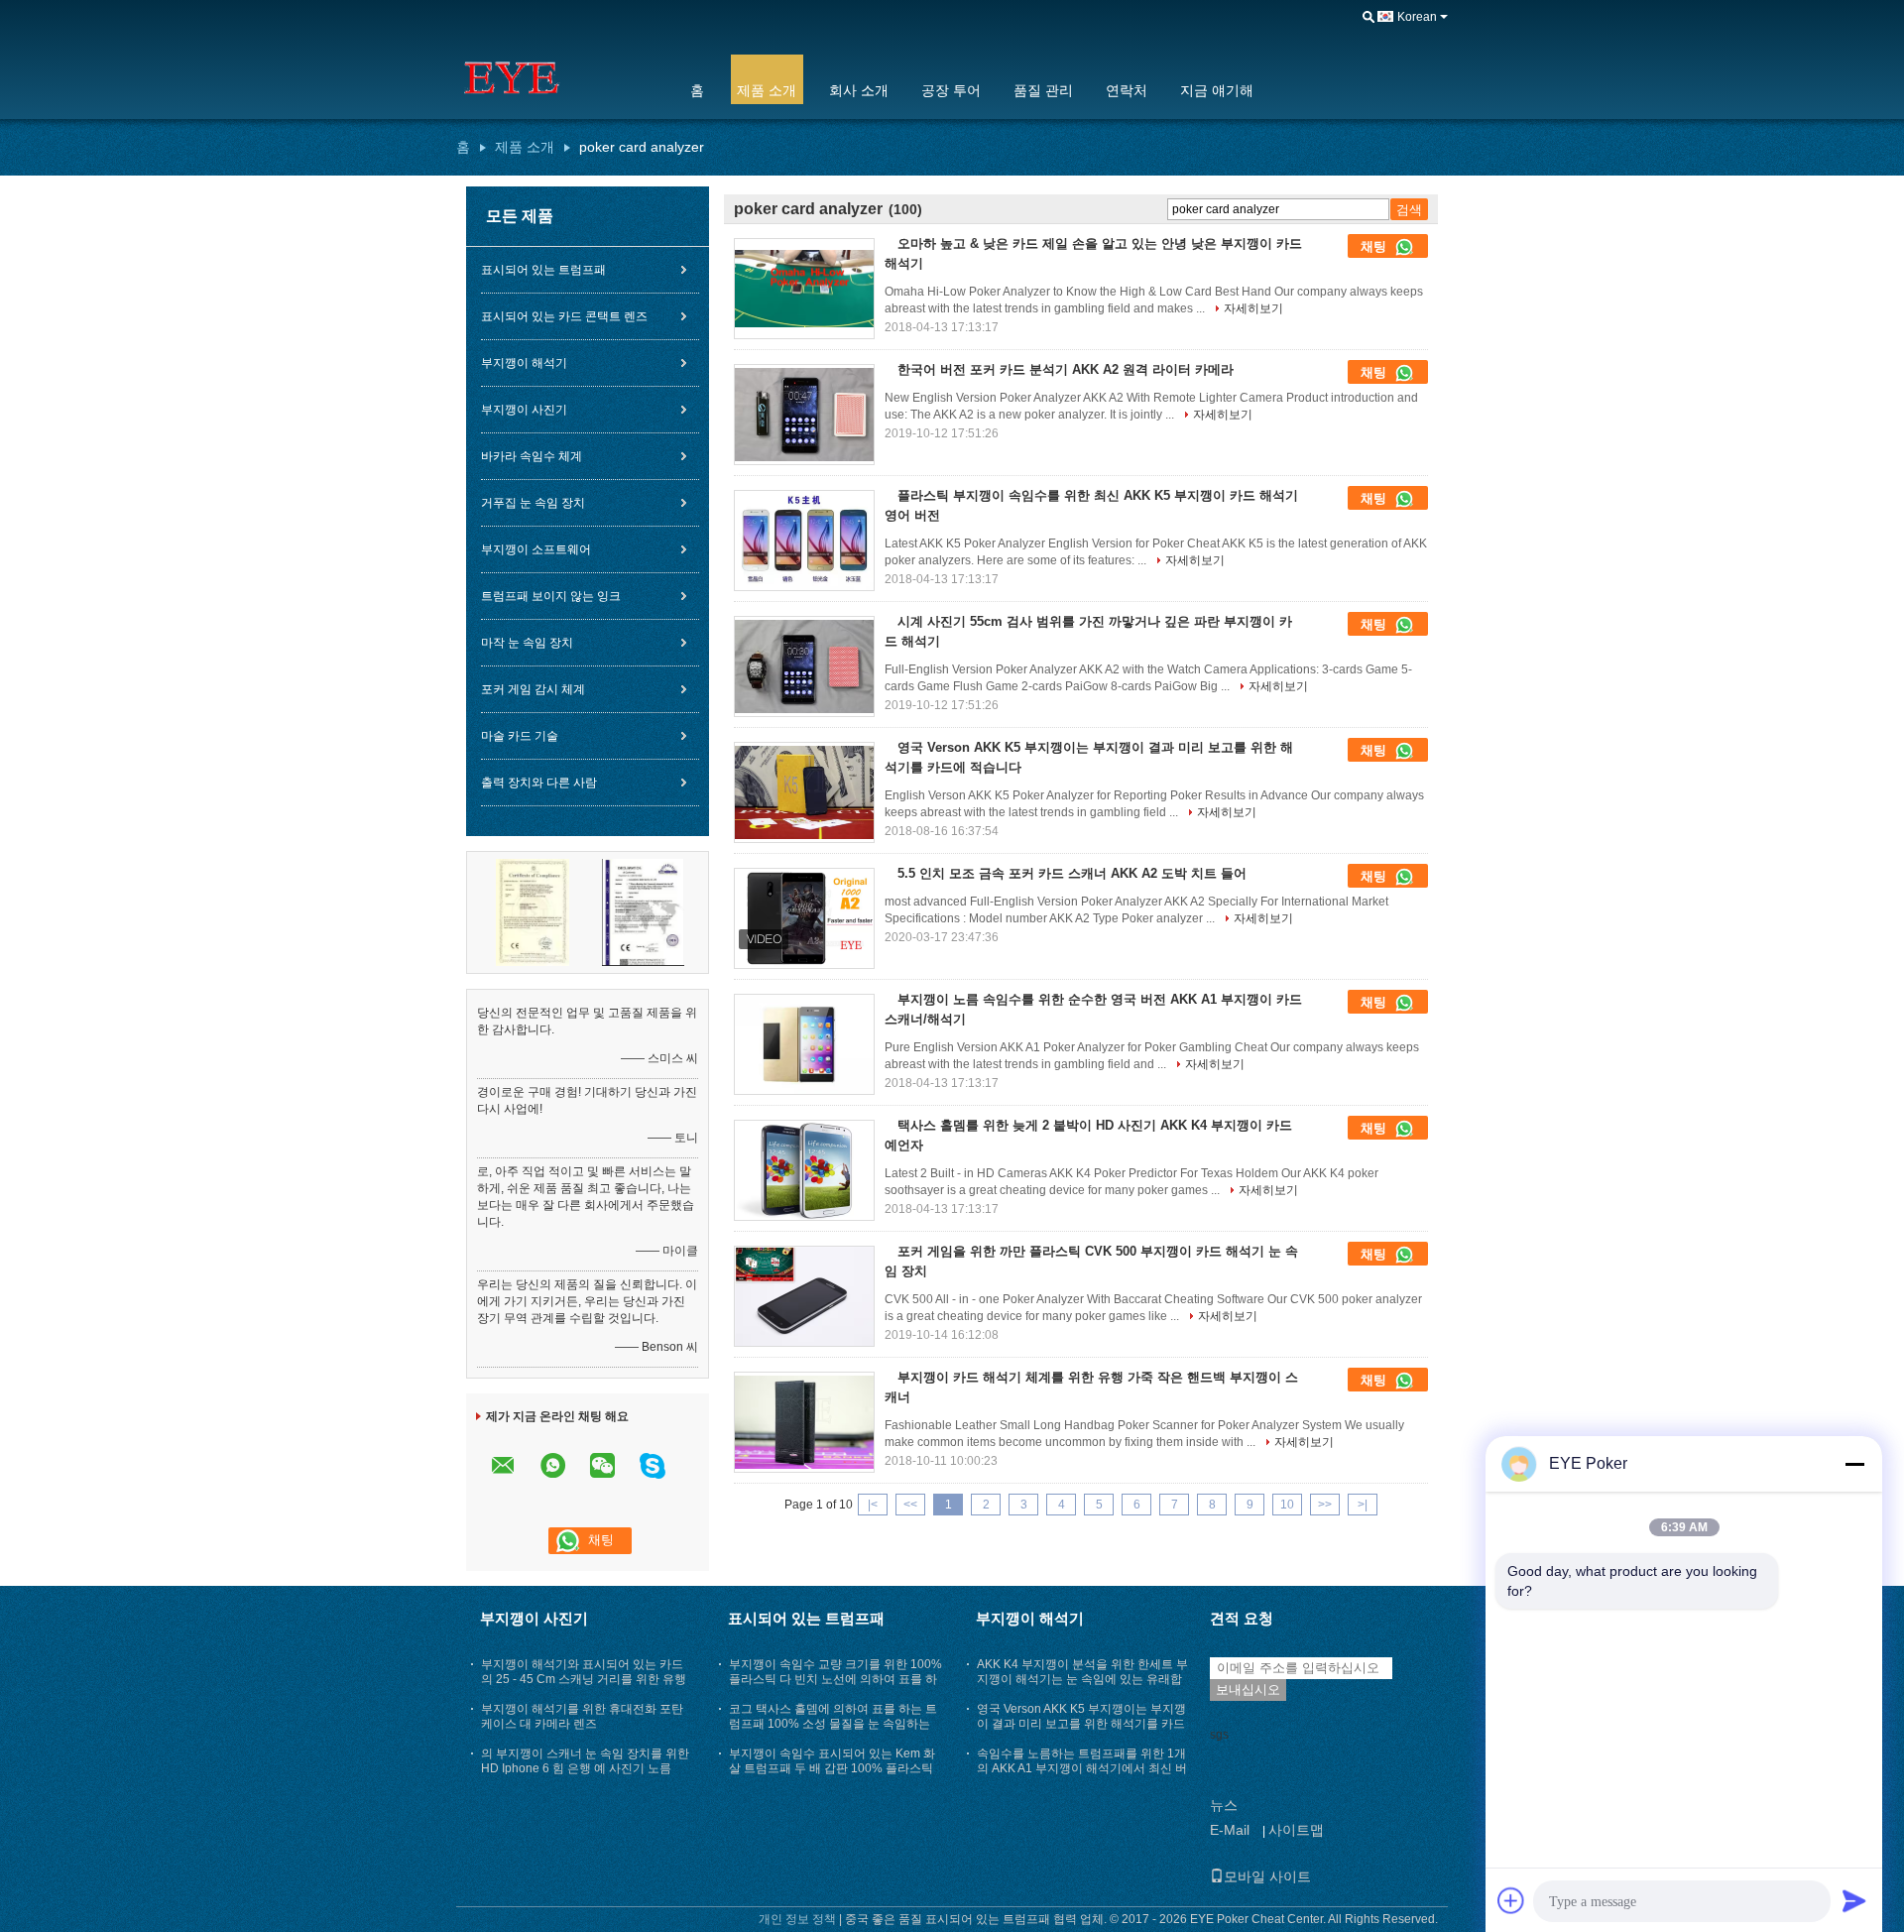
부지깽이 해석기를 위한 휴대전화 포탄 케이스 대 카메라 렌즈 (582, 1716)
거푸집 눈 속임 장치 (533, 503)
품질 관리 (1043, 90)
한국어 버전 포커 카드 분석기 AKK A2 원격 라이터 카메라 (1066, 369)
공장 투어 (951, 90)
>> (1325, 1505)
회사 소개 (859, 90)
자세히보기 (1253, 308)
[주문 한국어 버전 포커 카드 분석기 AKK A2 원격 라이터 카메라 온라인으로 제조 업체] (804, 415)
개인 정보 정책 (797, 1919)
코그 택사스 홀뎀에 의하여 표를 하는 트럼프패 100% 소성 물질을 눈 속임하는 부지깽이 (833, 1724)
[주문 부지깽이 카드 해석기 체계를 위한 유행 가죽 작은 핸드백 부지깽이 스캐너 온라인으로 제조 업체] (804, 1422)
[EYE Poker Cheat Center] (560, 78)
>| (1363, 1505)
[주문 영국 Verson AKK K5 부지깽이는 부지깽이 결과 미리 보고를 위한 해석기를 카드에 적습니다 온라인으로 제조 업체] (804, 792)
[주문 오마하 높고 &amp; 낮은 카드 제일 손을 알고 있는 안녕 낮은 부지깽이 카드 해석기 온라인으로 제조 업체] (804, 289)
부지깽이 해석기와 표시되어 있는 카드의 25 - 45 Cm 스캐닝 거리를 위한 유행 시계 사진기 (584, 1679)
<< (910, 1505)
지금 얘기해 (1217, 90)
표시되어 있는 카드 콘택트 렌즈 (564, 316)
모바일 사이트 (1267, 1876)
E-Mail (1230, 1830)
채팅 (1375, 246)
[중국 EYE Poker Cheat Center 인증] (533, 911)
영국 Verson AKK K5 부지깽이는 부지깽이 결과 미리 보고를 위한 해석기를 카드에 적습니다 (1081, 1724)
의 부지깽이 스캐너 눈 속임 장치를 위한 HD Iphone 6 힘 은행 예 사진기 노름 (585, 1761)
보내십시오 (1248, 1690)
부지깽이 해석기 (524, 363)
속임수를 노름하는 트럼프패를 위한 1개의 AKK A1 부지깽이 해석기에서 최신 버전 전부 (1082, 1768)
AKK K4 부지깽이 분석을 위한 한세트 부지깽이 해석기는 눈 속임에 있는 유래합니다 (1082, 1679)
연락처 (1127, 90)
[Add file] (1511, 1900)
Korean (1417, 17)
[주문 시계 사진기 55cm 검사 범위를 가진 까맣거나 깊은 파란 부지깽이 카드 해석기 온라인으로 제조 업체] (804, 666)
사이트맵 (1296, 1830)
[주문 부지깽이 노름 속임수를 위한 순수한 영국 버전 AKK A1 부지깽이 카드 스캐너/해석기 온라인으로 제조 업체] (804, 1044)
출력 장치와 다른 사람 (539, 783)
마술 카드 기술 (520, 736)
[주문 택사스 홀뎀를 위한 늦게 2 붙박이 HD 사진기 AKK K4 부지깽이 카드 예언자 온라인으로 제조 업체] (804, 1170)
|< (873, 1505)
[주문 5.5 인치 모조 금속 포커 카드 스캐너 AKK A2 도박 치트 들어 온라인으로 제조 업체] (804, 918)
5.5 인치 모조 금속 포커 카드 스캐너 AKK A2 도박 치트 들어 (1072, 873)
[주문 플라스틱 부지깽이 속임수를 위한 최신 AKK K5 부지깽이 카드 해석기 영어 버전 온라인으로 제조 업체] (804, 541)
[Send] (1854, 1900)
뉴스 (1224, 1805)
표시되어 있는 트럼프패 (543, 270)
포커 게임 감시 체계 (533, 689)
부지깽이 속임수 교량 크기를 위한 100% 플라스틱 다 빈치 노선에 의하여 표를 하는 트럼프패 (835, 1679)
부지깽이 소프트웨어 (536, 549)
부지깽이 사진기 (524, 410)
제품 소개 (767, 90)
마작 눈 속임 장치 (527, 643)
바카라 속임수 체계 (532, 456)
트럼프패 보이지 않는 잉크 (551, 596)
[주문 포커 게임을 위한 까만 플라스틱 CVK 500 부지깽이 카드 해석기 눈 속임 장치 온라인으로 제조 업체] (804, 1296)
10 (1287, 1505)
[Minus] (1854, 1464)
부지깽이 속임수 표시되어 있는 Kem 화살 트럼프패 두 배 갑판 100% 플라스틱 (832, 1761)
